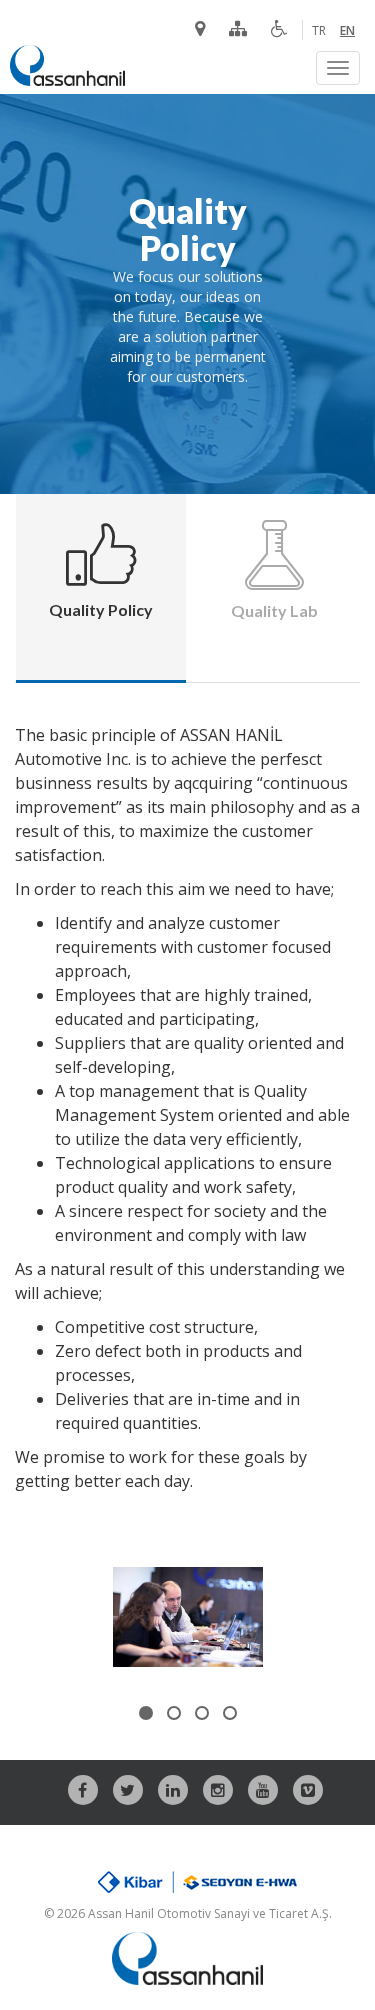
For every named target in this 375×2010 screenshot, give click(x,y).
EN (347, 30)
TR (319, 30)
